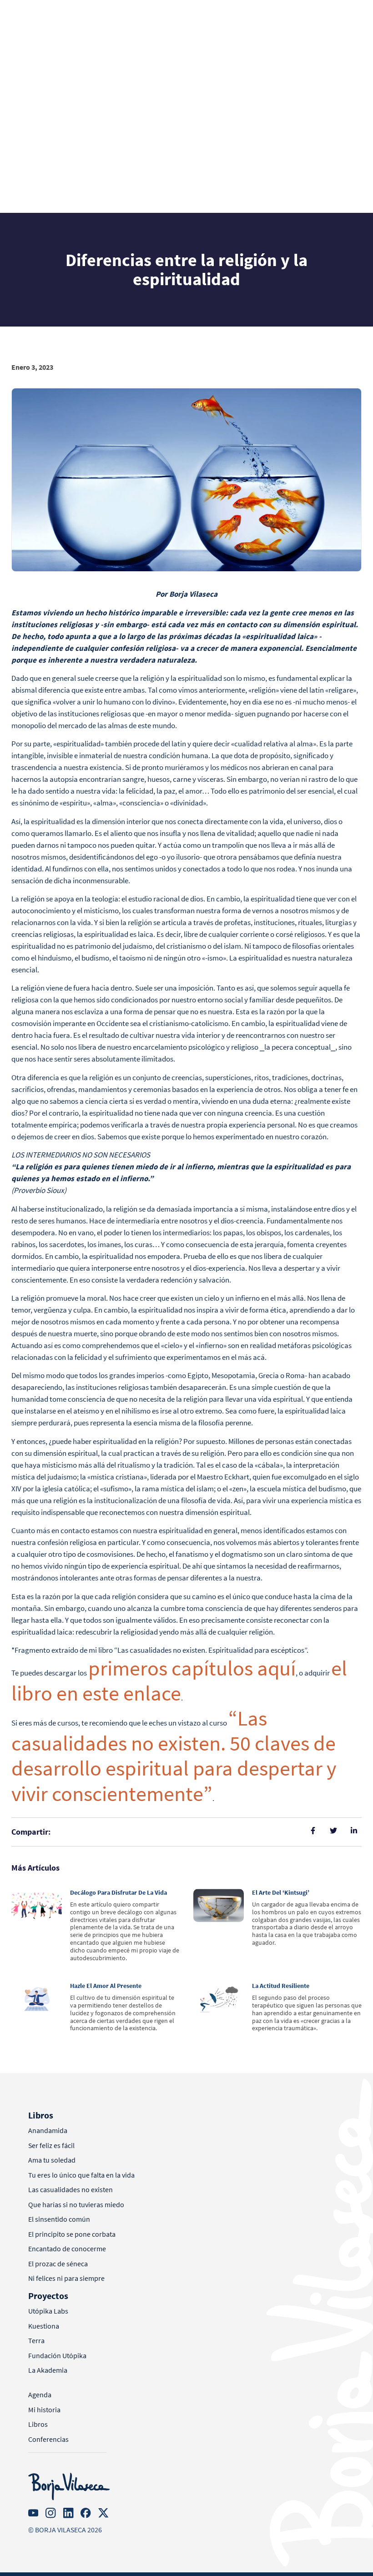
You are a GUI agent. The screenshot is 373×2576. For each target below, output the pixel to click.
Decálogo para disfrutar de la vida (118, 1892)
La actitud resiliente (281, 1986)
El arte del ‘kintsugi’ (281, 1892)
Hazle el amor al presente (106, 1986)
